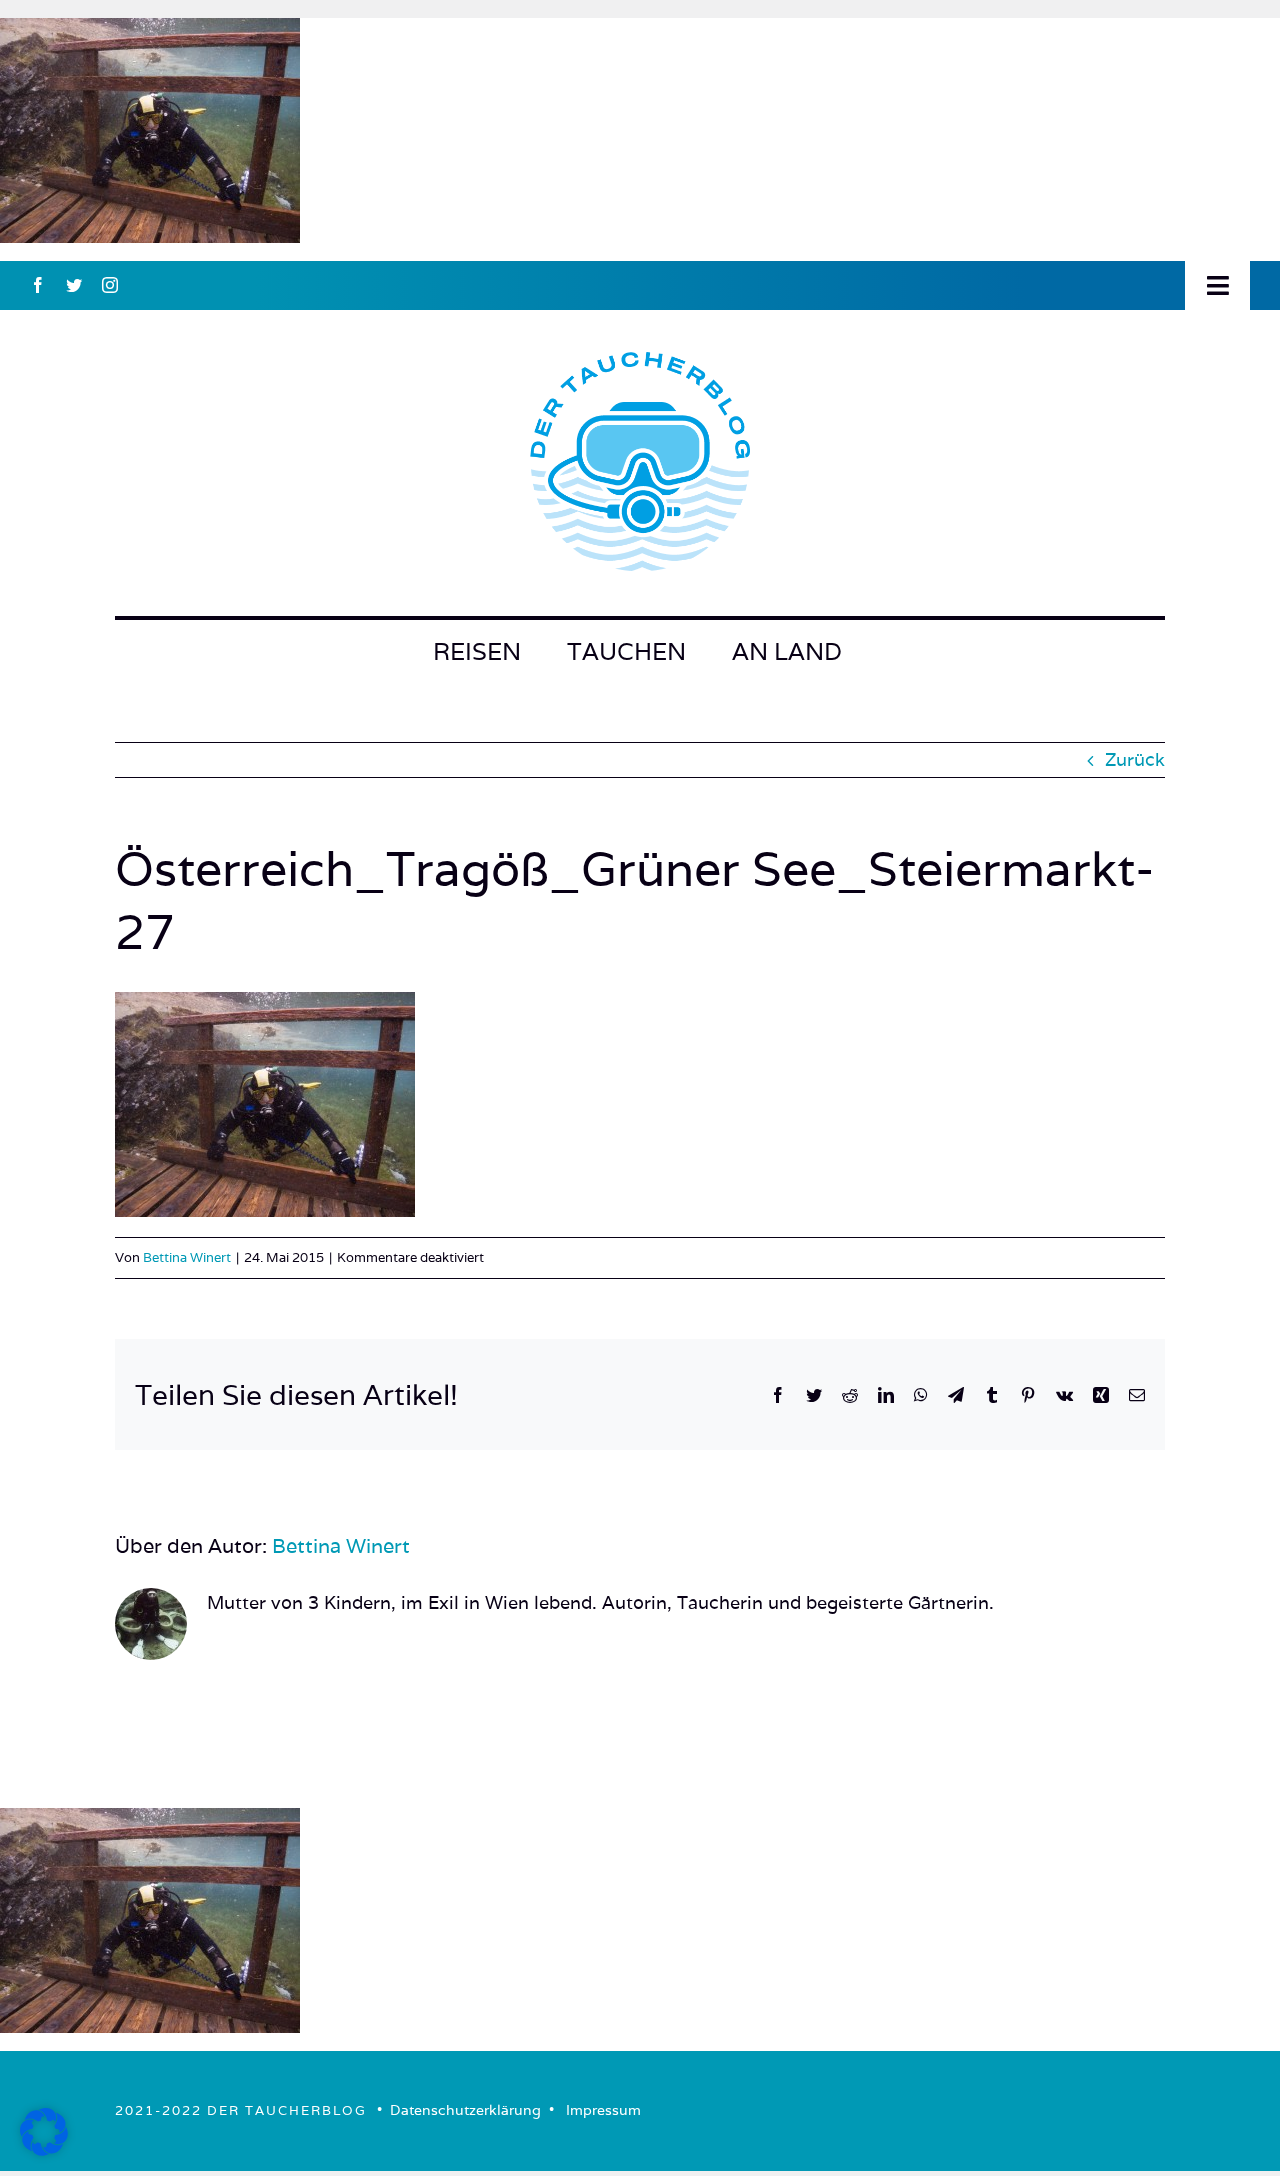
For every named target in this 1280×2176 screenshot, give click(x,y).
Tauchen (626, 651)
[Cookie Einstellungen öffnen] (44, 2149)
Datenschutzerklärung (465, 2110)
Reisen (477, 651)
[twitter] (74, 285)
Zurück (1135, 759)
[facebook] (38, 285)
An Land (787, 651)
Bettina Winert (187, 1257)
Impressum (603, 2110)
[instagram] (110, 285)
